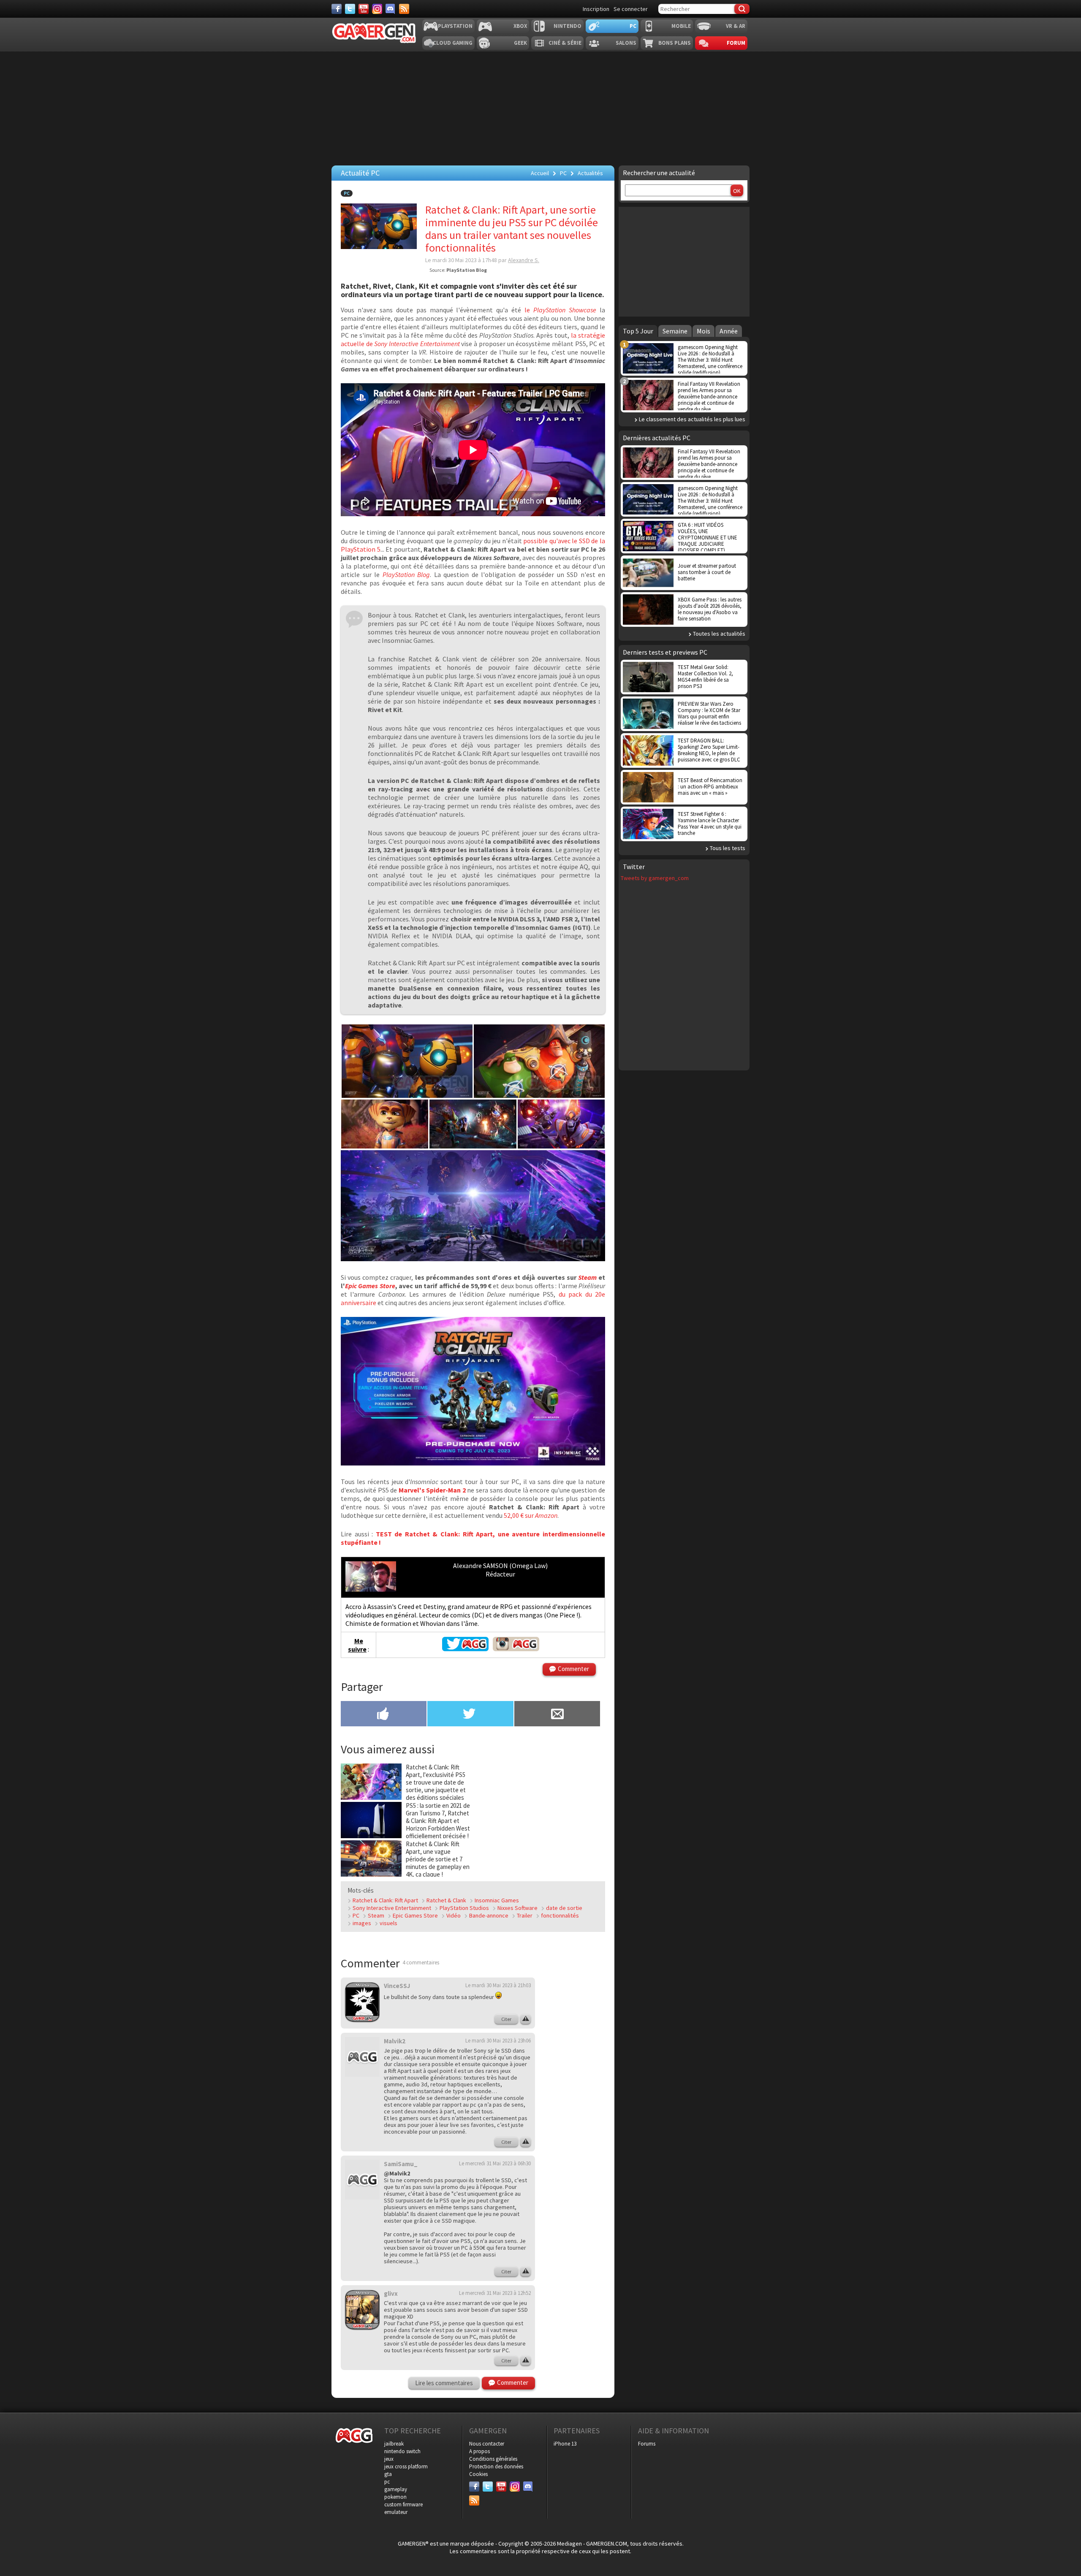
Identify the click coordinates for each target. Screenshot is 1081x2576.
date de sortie (564, 1908)
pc (387, 2482)
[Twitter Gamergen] (465, 1649)
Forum (736, 43)
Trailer (525, 1915)
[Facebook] (337, 9)
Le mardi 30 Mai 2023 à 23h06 (498, 2041)
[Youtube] (364, 9)
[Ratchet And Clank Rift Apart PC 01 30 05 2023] (473, 1259)
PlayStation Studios (464, 1908)
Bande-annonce (489, 1915)
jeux (389, 2459)
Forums (647, 2444)
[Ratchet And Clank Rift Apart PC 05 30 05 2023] (385, 1146)
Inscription (596, 9)
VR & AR (736, 26)
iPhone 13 (565, 2444)
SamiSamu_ (401, 2164)
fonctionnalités (560, 1915)
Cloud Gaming (453, 43)
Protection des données (496, 2466)
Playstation (455, 26)
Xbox (520, 26)
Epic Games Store (370, 1286)
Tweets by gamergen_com (655, 878)
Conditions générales (493, 2459)
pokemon (395, 2497)
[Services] (404, 9)
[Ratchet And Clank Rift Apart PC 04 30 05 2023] (561, 1146)
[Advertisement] (540, 1816)
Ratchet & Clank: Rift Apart (385, 1900)
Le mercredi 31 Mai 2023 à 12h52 (495, 2293)
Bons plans (675, 43)
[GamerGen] (374, 33)
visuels (388, 1923)
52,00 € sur (531, 1515)
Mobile (681, 26)
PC (633, 26)
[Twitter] (350, 9)
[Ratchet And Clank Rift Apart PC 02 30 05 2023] (407, 1095)
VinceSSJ (397, 1986)
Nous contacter (487, 2444)
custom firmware (403, 2504)
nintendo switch (402, 2451)
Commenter (573, 1669)
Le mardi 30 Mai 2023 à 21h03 (498, 1985)
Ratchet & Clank (446, 1900)
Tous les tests (728, 848)
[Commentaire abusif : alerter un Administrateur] (526, 2019)
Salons (626, 43)
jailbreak (394, 2444)
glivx (391, 2293)
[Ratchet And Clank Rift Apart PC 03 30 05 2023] (473, 1146)
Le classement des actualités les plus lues (692, 419)
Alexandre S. (524, 260)
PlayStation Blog (406, 574)
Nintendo (568, 26)
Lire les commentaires (444, 2383)
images (362, 1923)
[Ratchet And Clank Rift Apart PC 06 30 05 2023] (539, 1095)
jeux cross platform (406, 2466)
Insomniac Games (497, 1900)
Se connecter (631, 9)
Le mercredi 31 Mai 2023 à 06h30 (495, 2163)
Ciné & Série (565, 43)
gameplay (396, 2489)
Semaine (675, 331)
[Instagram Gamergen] (516, 1649)
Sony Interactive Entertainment (392, 1908)
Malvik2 (395, 2041)
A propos (479, 2451)
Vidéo (454, 1915)
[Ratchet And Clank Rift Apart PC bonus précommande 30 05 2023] (473, 1463)
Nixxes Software (517, 1908)
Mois (703, 331)
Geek (520, 43)
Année (729, 331)
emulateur (396, 2512)
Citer (506, 2019)
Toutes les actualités (719, 634)
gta (388, 2474)
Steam (587, 1277)
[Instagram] (377, 9)
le (560, 310)
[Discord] (391, 9)
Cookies (478, 2474)
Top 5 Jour (638, 331)
